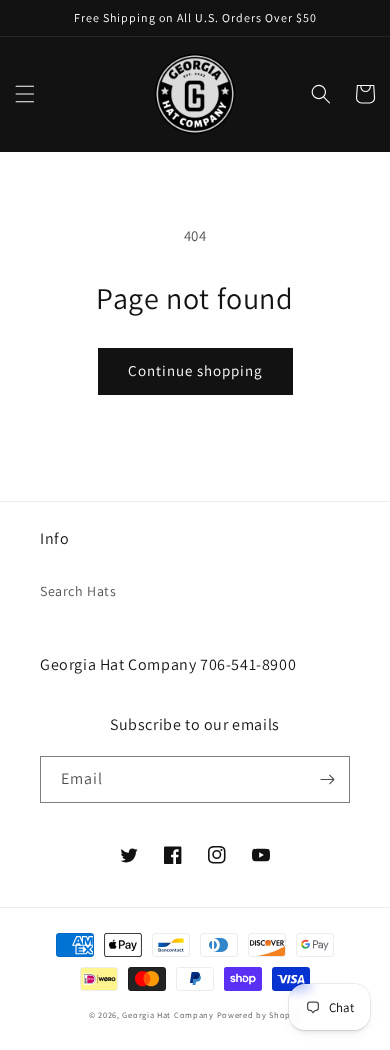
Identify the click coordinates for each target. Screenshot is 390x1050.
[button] (25, 94)
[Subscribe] (327, 779)
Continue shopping (195, 370)
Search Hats (78, 591)
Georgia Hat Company (167, 1014)
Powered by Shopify (259, 1014)
